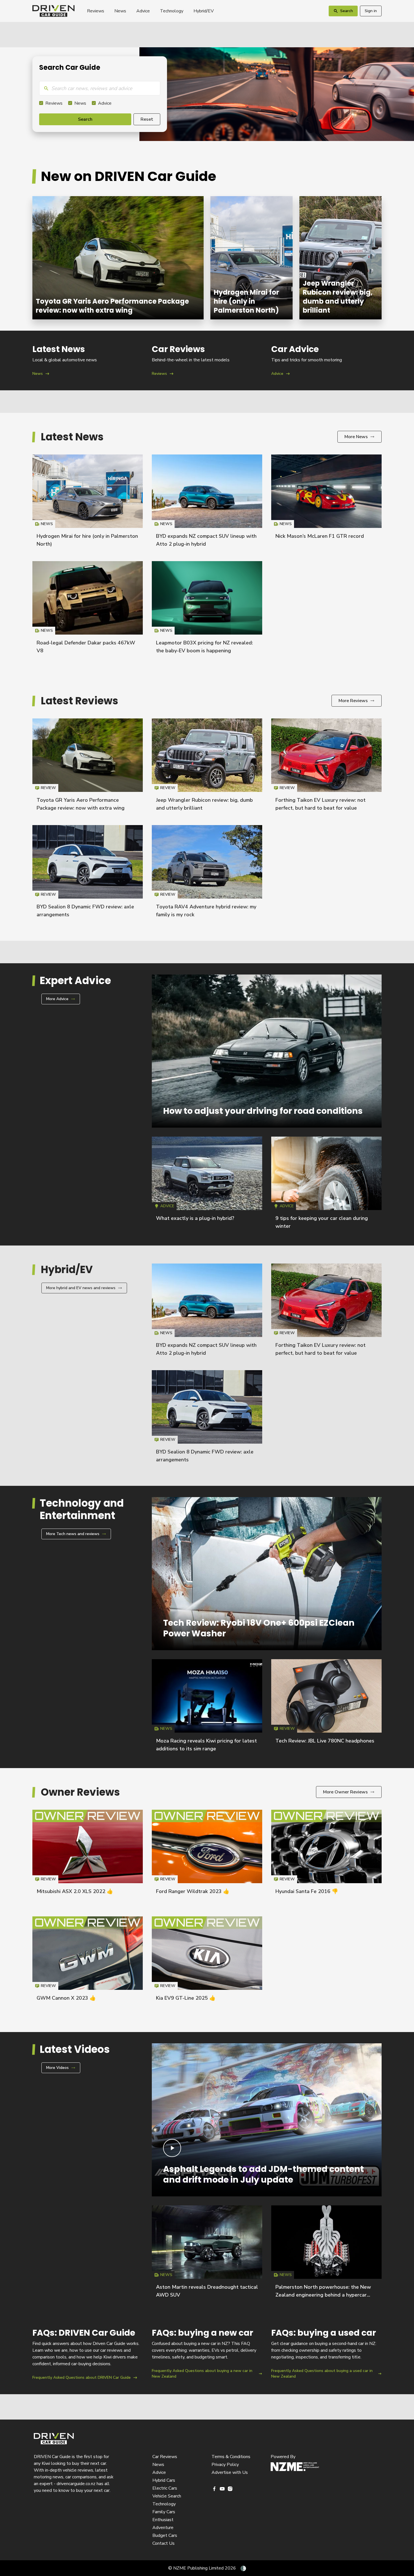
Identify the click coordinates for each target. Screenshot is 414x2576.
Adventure (163, 2528)
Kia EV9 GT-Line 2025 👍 (186, 1998)
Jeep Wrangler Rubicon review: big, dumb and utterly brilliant (340, 258)
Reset (147, 119)
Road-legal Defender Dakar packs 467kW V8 (88, 610)
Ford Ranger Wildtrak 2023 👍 (193, 1891)
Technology (172, 11)
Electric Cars (165, 2488)
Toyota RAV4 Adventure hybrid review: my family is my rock (207, 874)
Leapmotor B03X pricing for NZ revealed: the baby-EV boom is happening (207, 610)
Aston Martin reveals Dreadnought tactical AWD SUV (207, 2254)
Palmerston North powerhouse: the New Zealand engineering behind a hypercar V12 (323, 2295)
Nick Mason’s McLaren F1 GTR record (320, 536)
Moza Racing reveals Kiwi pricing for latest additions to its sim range (207, 1708)
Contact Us (163, 2543)
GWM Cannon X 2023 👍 (66, 1998)
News (120, 11)
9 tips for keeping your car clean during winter (326, 1185)
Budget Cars (165, 2535)
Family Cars (164, 2512)
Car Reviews (165, 2457)
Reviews (96, 11)
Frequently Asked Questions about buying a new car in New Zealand (207, 2354)
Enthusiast (163, 2520)
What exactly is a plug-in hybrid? (195, 1218)
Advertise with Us (230, 2472)
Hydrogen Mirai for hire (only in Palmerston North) (251, 258)
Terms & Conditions (231, 2457)
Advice (143, 11)
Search (85, 119)
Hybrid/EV (204, 11)
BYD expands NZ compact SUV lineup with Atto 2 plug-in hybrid (207, 503)
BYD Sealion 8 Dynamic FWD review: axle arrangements (88, 874)
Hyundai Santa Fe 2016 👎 (307, 1891)
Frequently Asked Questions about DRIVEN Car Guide (88, 2354)
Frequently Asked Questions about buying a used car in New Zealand (326, 2354)
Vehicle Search (167, 2496)
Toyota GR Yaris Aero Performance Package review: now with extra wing (118, 258)
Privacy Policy (225, 2465)
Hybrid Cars (164, 2480)
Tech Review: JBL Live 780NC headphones (325, 1741)
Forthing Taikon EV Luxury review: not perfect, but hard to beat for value (326, 767)
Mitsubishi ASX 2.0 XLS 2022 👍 (75, 1891)
